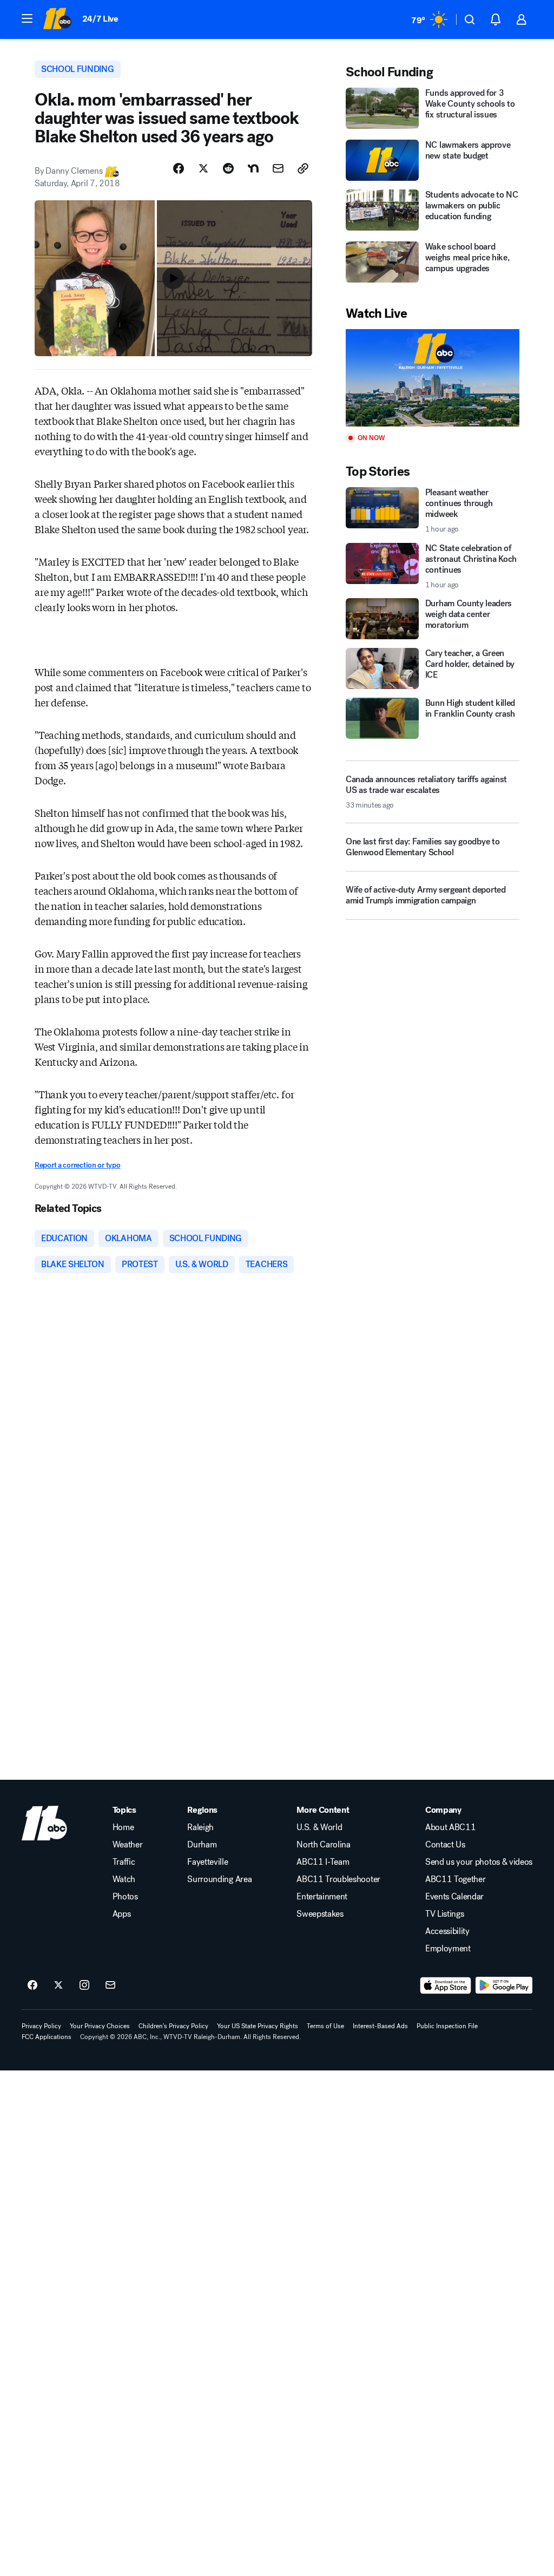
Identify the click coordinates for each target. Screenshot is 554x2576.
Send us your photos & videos (479, 1862)
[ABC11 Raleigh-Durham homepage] (57, 19)
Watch (124, 1879)
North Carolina (324, 1845)
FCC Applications (47, 2037)
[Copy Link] (303, 168)
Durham (202, 1845)
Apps (122, 1914)
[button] (27, 18)
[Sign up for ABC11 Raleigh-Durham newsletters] (110, 1985)
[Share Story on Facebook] (179, 168)
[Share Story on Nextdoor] (253, 168)
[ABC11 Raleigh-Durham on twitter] (58, 1985)
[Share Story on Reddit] (228, 168)
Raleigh (200, 1827)
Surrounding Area (219, 1879)
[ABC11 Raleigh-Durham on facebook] (32, 1985)
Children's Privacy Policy (173, 2026)
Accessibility (447, 1931)
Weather (128, 1845)
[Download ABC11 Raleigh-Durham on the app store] (446, 1985)
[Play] (433, 378)
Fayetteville (207, 1862)
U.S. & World (319, 1827)
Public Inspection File (447, 2026)
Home (123, 1827)
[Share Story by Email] (278, 168)
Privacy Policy (41, 2026)
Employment (448, 1949)
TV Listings (444, 1914)
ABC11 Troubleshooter (338, 1879)
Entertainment (322, 1897)
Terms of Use (325, 2026)
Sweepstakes (320, 1914)
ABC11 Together (456, 1879)
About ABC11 (450, 1827)
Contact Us (445, 1845)
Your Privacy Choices (100, 2026)
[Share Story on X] (203, 168)
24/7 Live (100, 19)
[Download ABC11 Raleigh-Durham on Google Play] (504, 1985)
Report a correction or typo (77, 1165)
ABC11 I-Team (323, 1862)
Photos (125, 1897)
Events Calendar (454, 1897)
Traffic (124, 1862)
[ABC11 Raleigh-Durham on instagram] (84, 1985)
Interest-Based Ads (380, 2026)
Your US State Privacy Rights (258, 2026)
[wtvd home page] (44, 1823)
